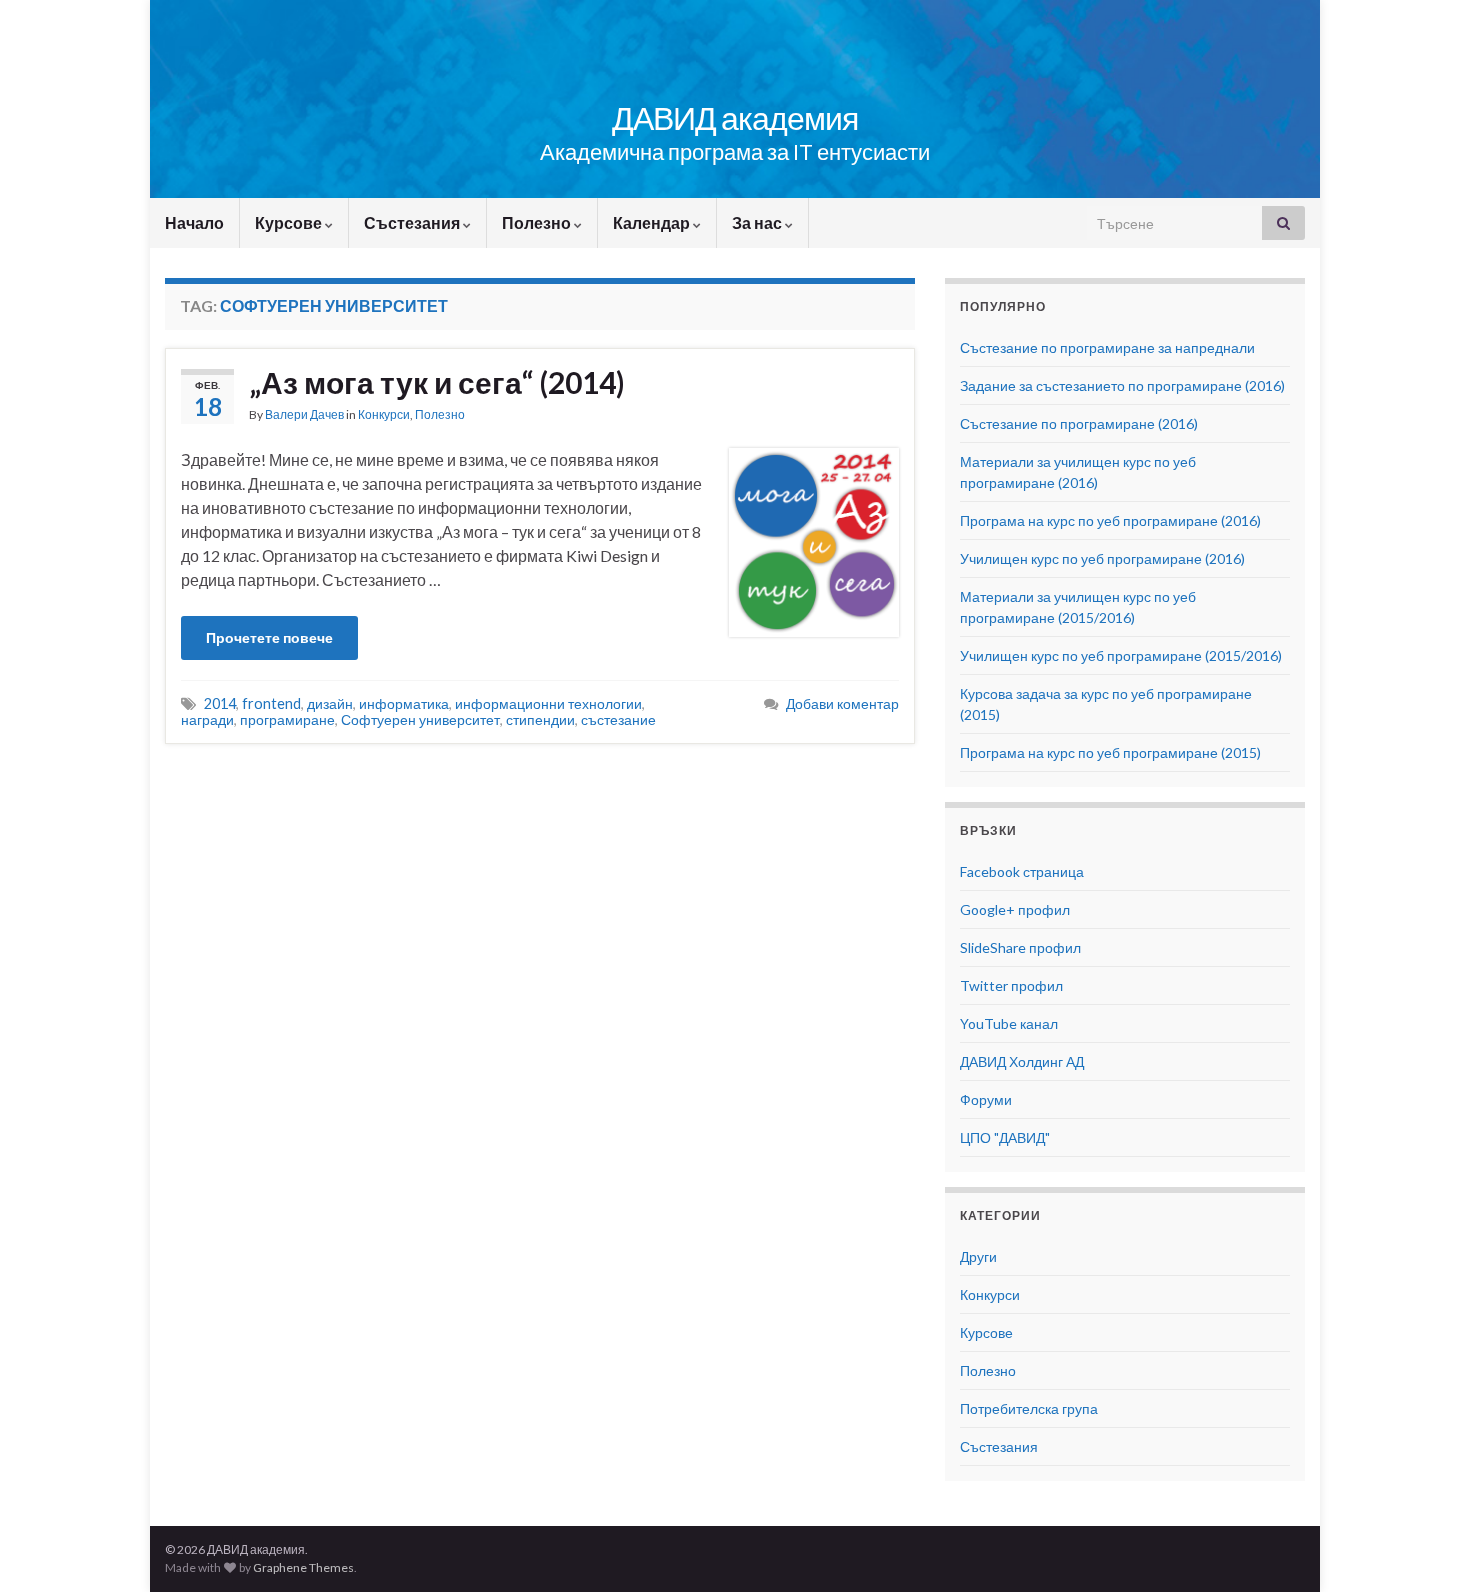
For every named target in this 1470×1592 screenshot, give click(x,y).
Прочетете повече (269, 637)
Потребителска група (1029, 1408)
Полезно (538, 222)
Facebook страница (1022, 871)
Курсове (290, 222)
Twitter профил (1011, 985)
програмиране (287, 719)
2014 (220, 703)
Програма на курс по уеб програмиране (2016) (1110, 520)
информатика (404, 703)
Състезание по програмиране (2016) (1079, 423)
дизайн (330, 703)
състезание (618, 719)
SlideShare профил (1020, 947)
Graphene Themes (303, 1567)
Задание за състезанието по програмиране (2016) (1122, 385)
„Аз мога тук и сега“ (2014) (437, 382)
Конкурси (384, 414)
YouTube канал (1009, 1023)
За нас (758, 222)
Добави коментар (842, 703)
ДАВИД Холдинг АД (1022, 1061)
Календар (653, 222)
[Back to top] (1425, 1547)
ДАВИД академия (735, 117)
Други (978, 1256)
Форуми (986, 1099)
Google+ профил (1015, 909)
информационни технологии (548, 703)
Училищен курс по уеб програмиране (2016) (1102, 558)
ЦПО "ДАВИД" (1005, 1137)
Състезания (413, 222)
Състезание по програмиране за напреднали (1107, 347)
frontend (271, 703)
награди (207, 719)
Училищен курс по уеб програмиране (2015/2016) (1121, 655)
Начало (194, 222)
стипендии (540, 719)
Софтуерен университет (420, 719)
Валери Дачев (304, 414)
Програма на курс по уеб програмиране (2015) (1110, 752)
